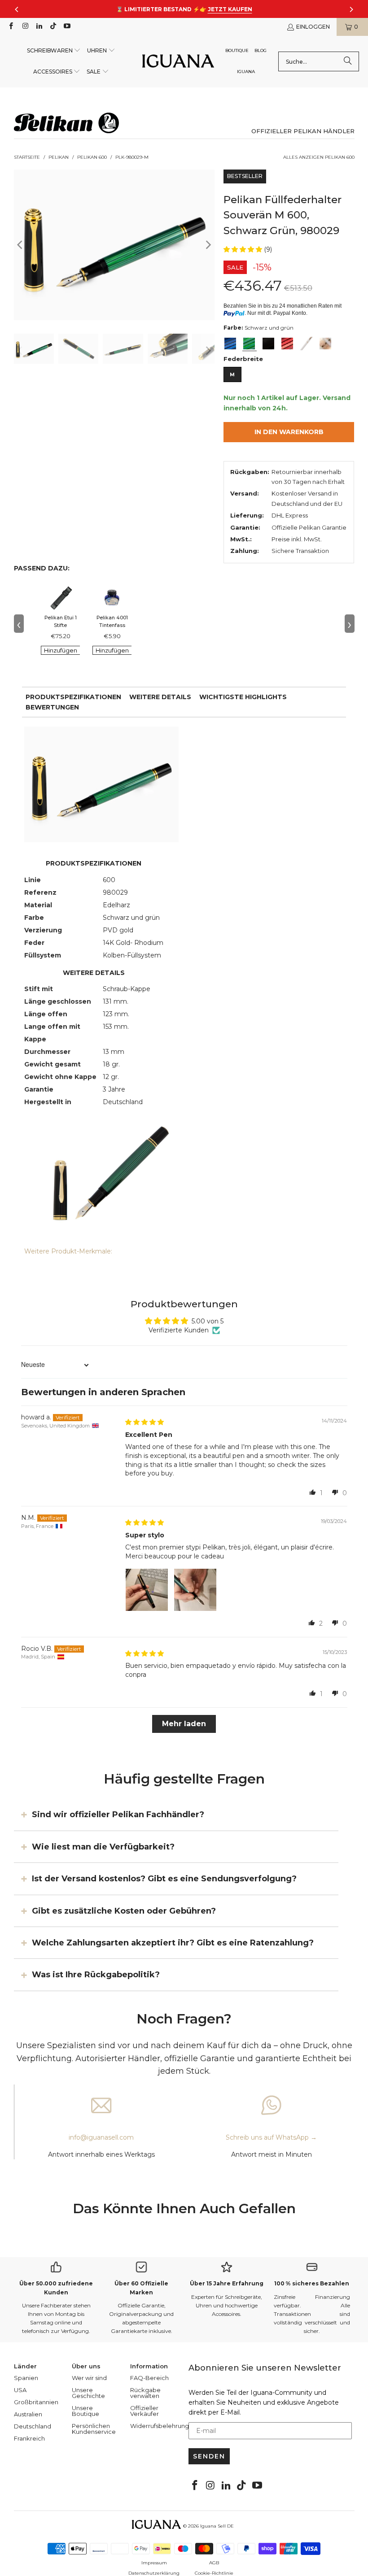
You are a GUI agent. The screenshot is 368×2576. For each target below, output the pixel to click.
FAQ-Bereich (149, 2378)
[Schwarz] (268, 344)
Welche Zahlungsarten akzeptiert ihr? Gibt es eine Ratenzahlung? (173, 1943)
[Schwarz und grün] (249, 344)
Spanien (26, 2378)
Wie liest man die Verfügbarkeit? (103, 1846)
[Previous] (21, 245)
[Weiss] (306, 344)
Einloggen (313, 27)
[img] (145, 1422)
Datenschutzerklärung (154, 2573)
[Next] (208, 245)
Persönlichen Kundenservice (94, 2429)
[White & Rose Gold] (325, 344)
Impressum (154, 2563)
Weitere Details (160, 697)
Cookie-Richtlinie (214, 2573)
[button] (54, 51)
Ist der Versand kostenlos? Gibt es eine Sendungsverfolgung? (164, 1879)
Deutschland (33, 2426)
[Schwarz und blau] (230, 344)
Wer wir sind (89, 2378)
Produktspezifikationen (73, 697)
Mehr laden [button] (184, 1724)
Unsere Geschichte (88, 2393)
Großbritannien (36, 2402)
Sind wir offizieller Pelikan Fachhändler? (118, 1815)
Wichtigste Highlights (243, 697)
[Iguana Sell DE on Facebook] (11, 27)
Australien (28, 2414)
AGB (214, 2563)
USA (20, 2390)
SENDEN (209, 2456)
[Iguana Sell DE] (178, 62)
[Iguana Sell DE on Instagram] (24, 27)
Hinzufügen (61, 650)
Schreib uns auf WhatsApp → (271, 2137)
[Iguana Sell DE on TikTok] (53, 27)
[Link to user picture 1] (147, 1590)
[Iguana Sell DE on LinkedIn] (39, 27)
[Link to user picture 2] (195, 1590)
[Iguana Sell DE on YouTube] (67, 27)
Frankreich (29, 2438)
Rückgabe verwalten (145, 2393)
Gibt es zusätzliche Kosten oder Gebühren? (124, 1910)
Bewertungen (52, 707)
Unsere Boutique (85, 2411)
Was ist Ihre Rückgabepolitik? (96, 1975)
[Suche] (348, 61)
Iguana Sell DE (217, 2526)
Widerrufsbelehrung (160, 2426)
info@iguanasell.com (101, 2137)
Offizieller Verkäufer (145, 2411)
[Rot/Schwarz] (287, 344)
